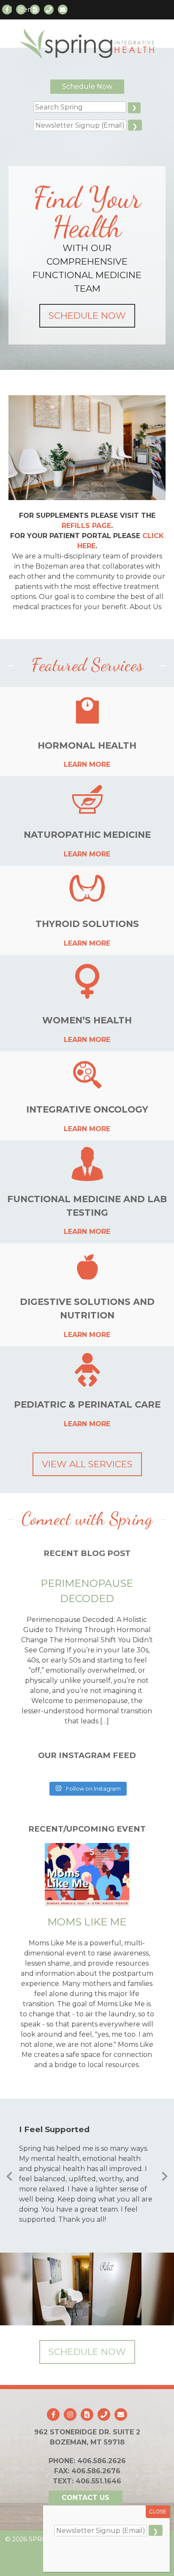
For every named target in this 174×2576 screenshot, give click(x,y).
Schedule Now (87, 86)
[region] (87, 2289)
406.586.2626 (102, 2461)
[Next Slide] (165, 2175)
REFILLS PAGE (86, 526)
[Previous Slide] (9, 2175)
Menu (27, 10)
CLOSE (158, 2512)
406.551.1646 (98, 2481)
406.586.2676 (96, 2471)
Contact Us (86, 2498)
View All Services (87, 1464)
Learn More (87, 764)
